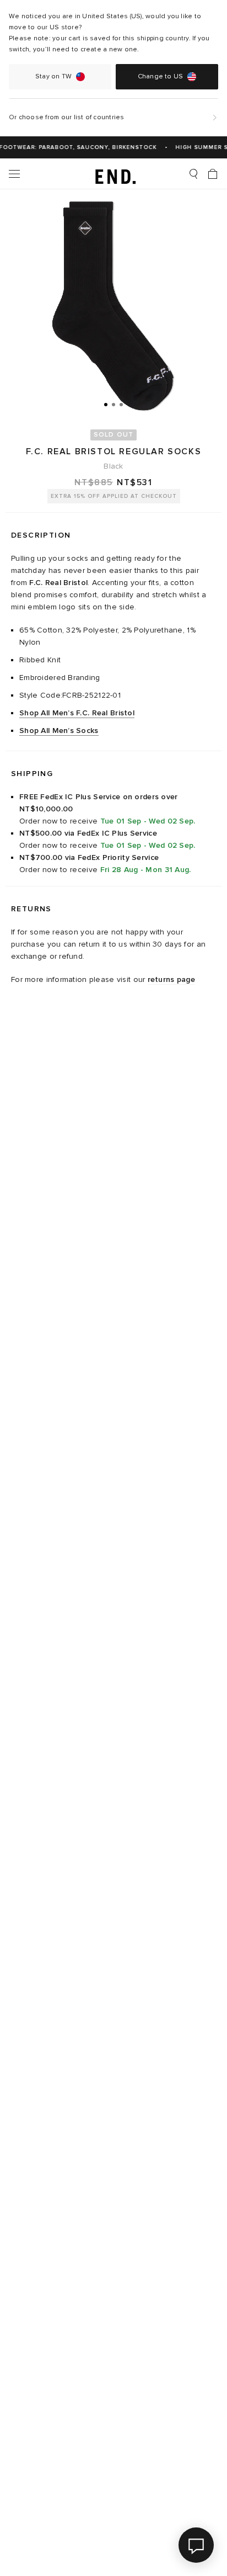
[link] (114, 174)
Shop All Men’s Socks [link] (59, 731)
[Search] (193, 174)
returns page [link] (171, 979)
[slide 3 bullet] (121, 404)
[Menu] (14, 174)
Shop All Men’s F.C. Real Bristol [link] (77, 713)
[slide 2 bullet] (113, 404)
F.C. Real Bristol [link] (58, 583)
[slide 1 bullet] (106, 404)
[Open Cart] (213, 174)
